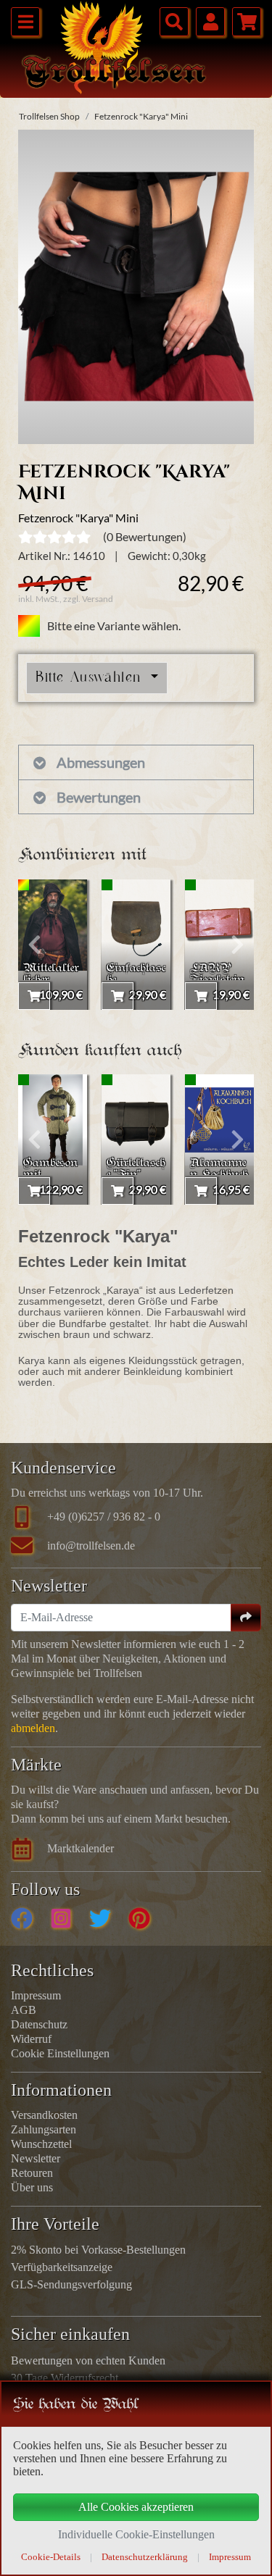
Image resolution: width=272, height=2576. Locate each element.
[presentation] (34, 945)
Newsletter (36, 2158)
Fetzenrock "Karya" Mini (141, 116)
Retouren (32, 2173)
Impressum (36, 1995)
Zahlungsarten (44, 2129)
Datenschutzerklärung (145, 2557)
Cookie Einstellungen (60, 2053)
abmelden (33, 1728)
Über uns (32, 2187)
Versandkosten (44, 2115)
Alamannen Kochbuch (219, 1170)
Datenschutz (39, 2024)
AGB (24, 2010)
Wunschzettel (41, 2144)
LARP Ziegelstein (217, 975)
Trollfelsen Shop (49, 116)
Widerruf (31, 2039)
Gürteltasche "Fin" (136, 1170)
